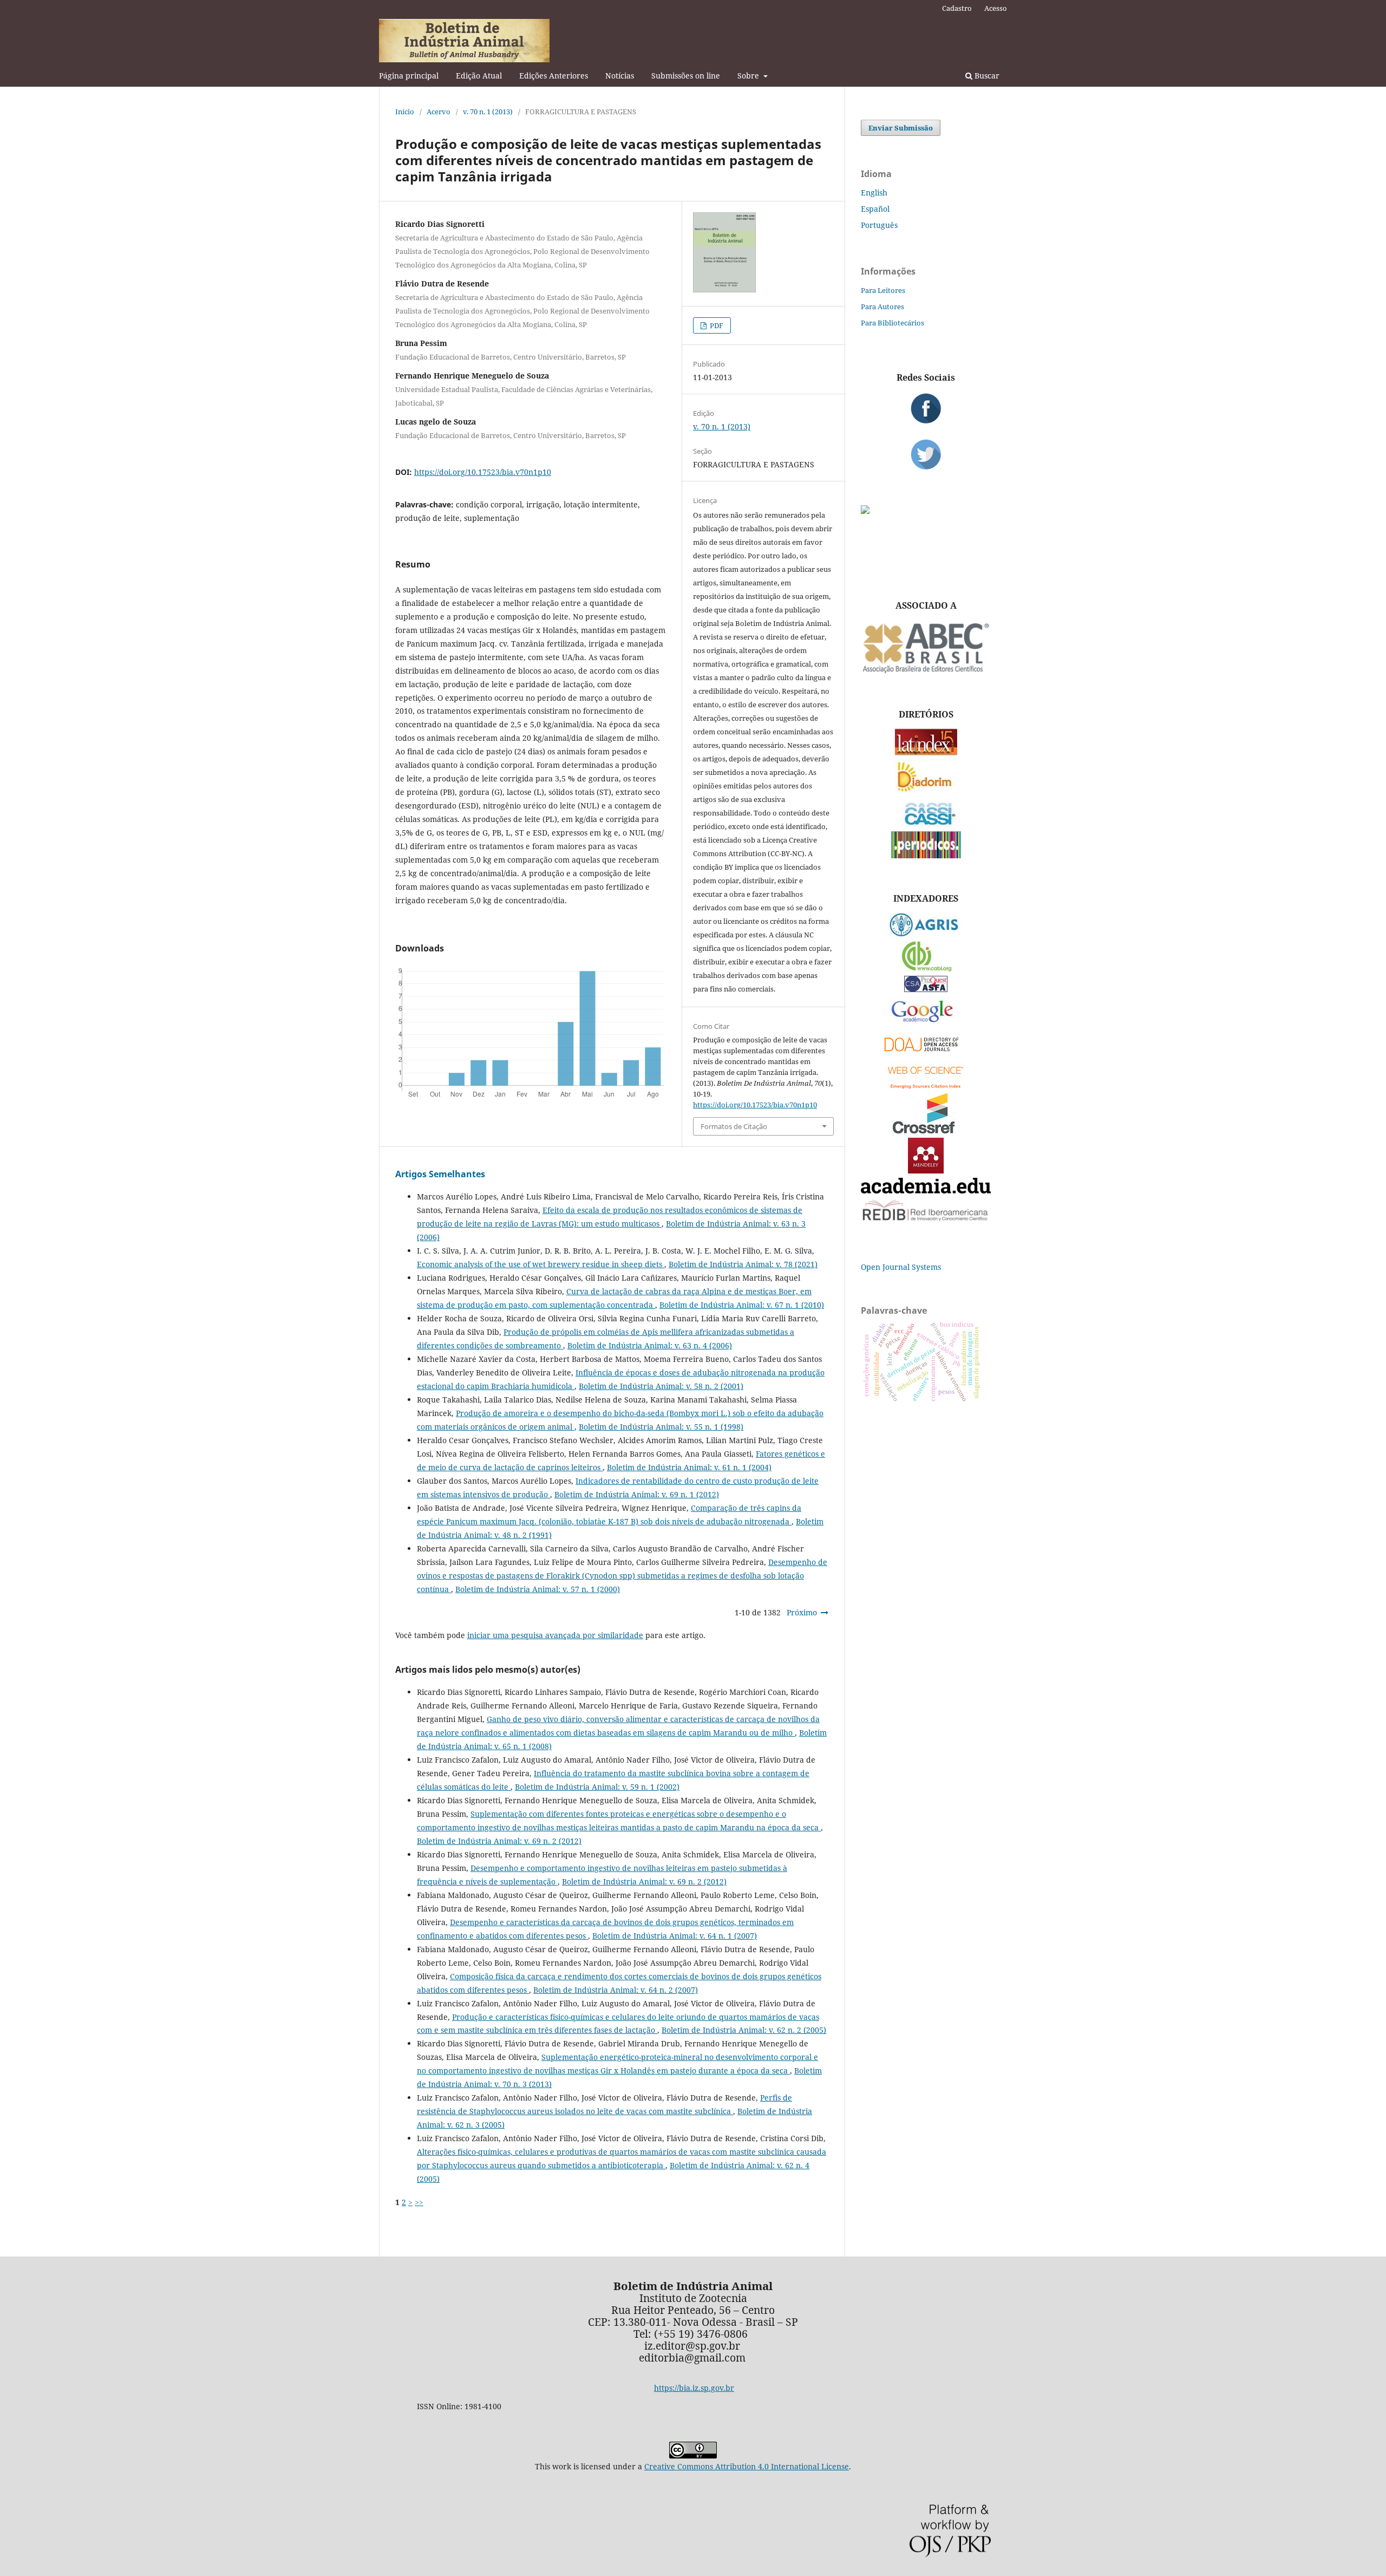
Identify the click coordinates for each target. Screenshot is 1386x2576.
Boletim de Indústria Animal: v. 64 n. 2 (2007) (616, 1990)
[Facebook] (926, 408)
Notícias (620, 76)
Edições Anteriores (554, 76)
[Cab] (926, 969)
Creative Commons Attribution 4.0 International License (747, 2466)
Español (875, 209)
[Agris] (926, 934)
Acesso (996, 8)
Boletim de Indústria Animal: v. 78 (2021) (743, 1264)
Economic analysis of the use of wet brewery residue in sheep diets (541, 1264)
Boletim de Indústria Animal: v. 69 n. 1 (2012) (637, 1494)
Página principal (409, 76)
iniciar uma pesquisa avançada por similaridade (555, 1635)
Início (405, 112)
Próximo (802, 1612)
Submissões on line (686, 76)
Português (879, 225)
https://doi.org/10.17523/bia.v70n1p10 (483, 472)
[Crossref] (926, 1130)
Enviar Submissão (901, 128)
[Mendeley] (926, 1170)
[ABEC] (926, 672)
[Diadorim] (926, 790)
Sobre (749, 76)
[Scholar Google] (926, 1023)
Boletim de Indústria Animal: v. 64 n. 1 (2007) (675, 1936)
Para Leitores (883, 290)
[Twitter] (926, 454)
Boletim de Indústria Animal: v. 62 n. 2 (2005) (744, 2030)
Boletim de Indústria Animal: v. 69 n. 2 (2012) (499, 1841)
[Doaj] (926, 1054)
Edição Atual (479, 76)
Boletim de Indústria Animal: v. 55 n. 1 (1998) (661, 1427)
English (874, 193)
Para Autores (882, 306)
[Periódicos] (926, 855)
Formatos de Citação (734, 1126)
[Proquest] (926, 989)
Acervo (439, 112)
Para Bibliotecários (893, 323)
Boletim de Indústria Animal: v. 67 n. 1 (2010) (742, 1305)
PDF (716, 325)
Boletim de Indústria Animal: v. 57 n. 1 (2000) (538, 1589)
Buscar (986, 76)
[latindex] (926, 752)
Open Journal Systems (901, 1267)
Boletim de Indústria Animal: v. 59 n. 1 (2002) (597, 1787)
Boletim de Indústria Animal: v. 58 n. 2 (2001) (661, 1386)
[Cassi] (926, 824)
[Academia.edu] (926, 1191)
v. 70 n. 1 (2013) (488, 112)
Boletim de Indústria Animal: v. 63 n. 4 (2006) (650, 1345)
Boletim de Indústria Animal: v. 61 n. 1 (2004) (689, 1467)
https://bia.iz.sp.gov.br (694, 2388)
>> (419, 2202)
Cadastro (957, 8)
